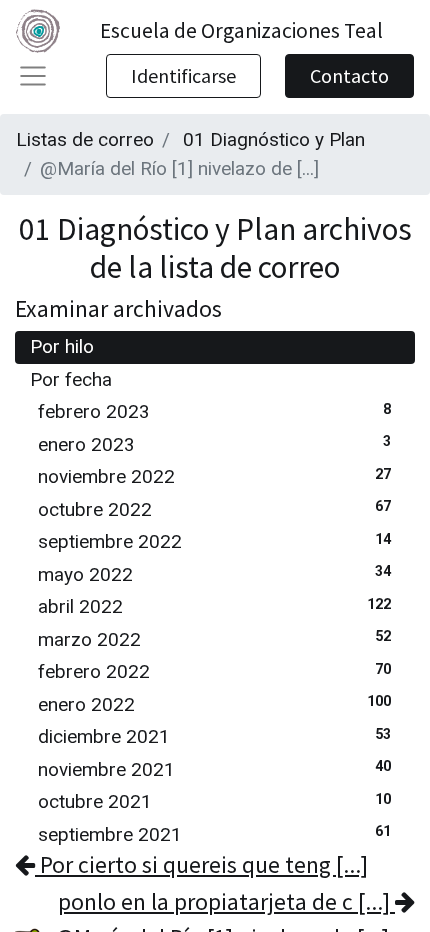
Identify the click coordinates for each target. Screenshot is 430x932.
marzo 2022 (214, 639)
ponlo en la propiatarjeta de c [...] (226, 902)
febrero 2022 (214, 671)
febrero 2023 (214, 411)
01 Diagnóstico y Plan (274, 139)
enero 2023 (214, 444)
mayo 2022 (214, 574)
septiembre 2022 (214, 541)
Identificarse (183, 75)
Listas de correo (85, 139)
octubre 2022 (214, 509)
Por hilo (62, 346)
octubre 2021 (214, 801)
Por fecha (71, 379)
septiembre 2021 (214, 834)
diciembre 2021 (214, 736)
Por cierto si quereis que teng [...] (201, 864)
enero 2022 (214, 704)
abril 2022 (214, 606)
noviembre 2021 (214, 769)
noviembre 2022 (214, 476)
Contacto (349, 75)
